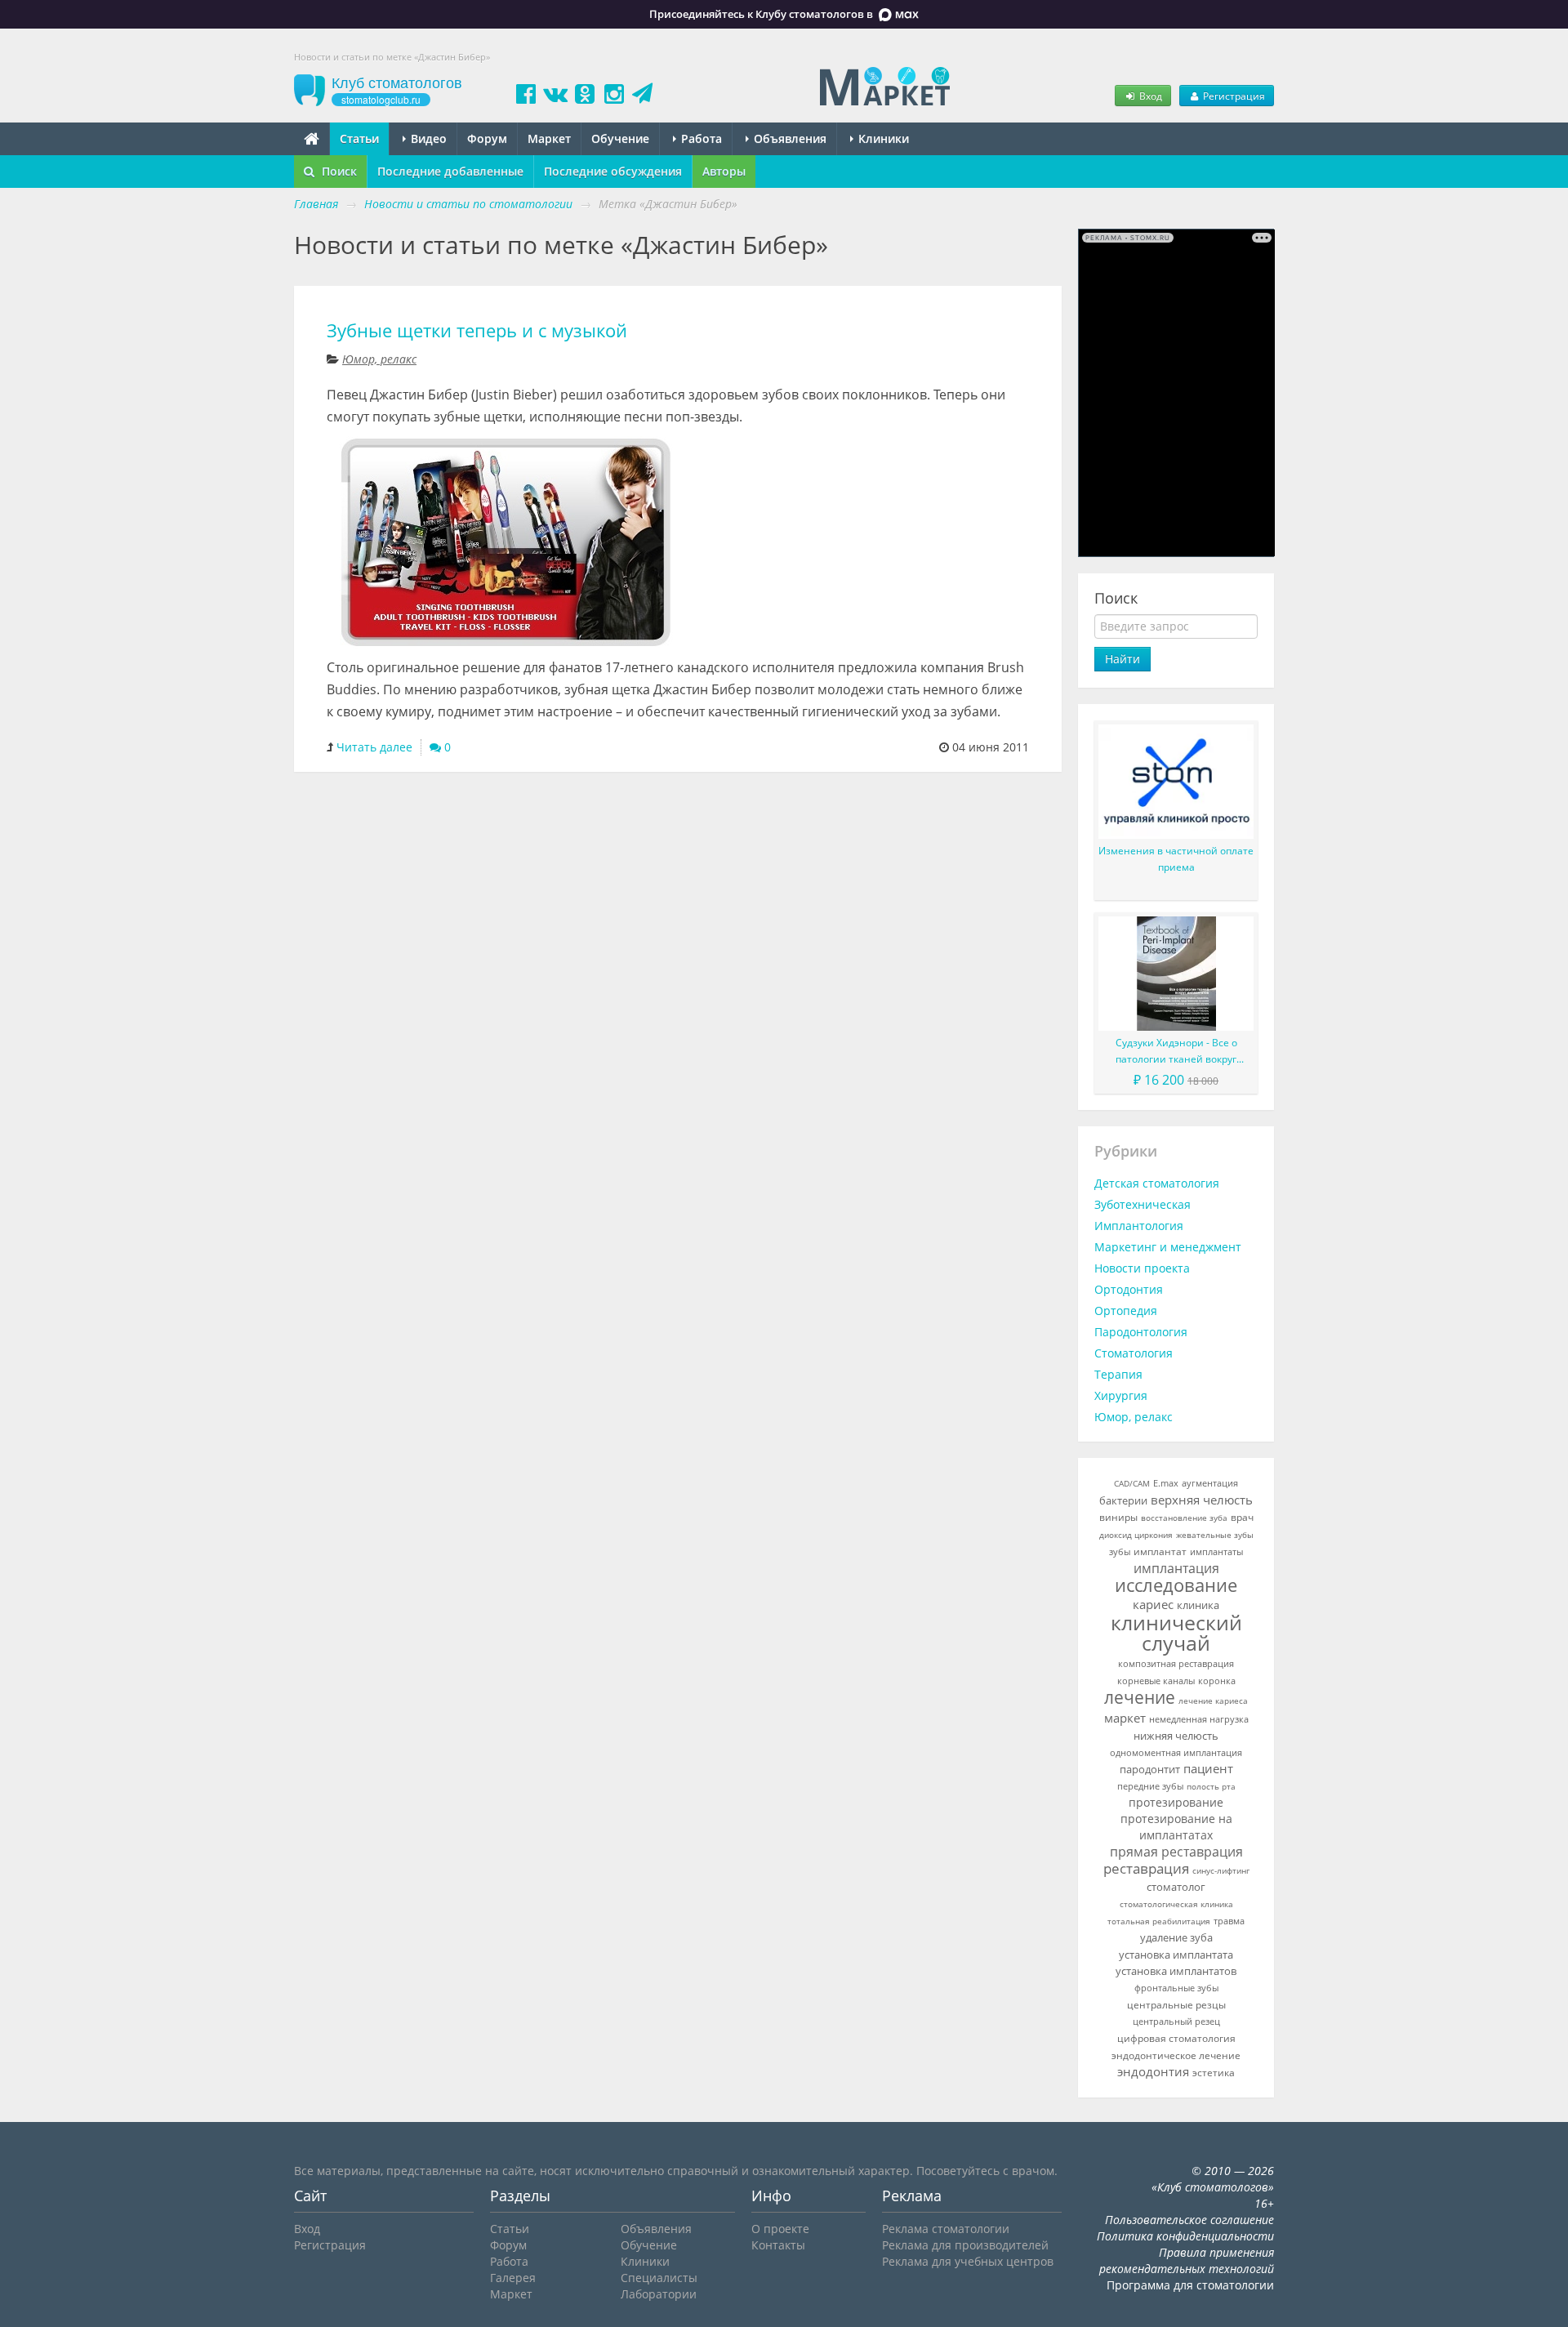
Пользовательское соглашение (1189, 2220)
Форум (487, 138)
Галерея (513, 2278)
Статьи (359, 138)
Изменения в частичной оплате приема (1176, 859)
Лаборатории (659, 2294)
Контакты (778, 2245)
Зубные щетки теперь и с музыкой (477, 330)
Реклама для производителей (965, 2245)
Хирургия (1121, 1395)
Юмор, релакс (379, 359)
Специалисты (659, 2278)
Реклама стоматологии (946, 2229)
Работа (700, 138)
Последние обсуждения (613, 171)
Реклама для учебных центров (968, 2261)
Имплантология (1139, 1226)
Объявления (788, 138)
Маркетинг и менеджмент (1168, 1247)
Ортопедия (1126, 1311)
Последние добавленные (450, 171)
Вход (1149, 96)
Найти (1123, 659)
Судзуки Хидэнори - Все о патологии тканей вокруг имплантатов (1176, 1052)
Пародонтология (1141, 1332)
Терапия (1118, 1374)
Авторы (724, 171)
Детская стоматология (1157, 1183)
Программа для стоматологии (1190, 2285)
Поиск (338, 171)
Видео (427, 138)
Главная (316, 204)
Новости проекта (1142, 1268)
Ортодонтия (1129, 1289)
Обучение (620, 138)
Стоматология (1134, 1353)
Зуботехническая (1143, 1204)
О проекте (780, 2229)
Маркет (549, 138)
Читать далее (374, 747)
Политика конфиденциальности (1185, 2236)
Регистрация (1233, 96)
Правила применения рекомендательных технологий (1187, 2260)
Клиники (882, 138)
